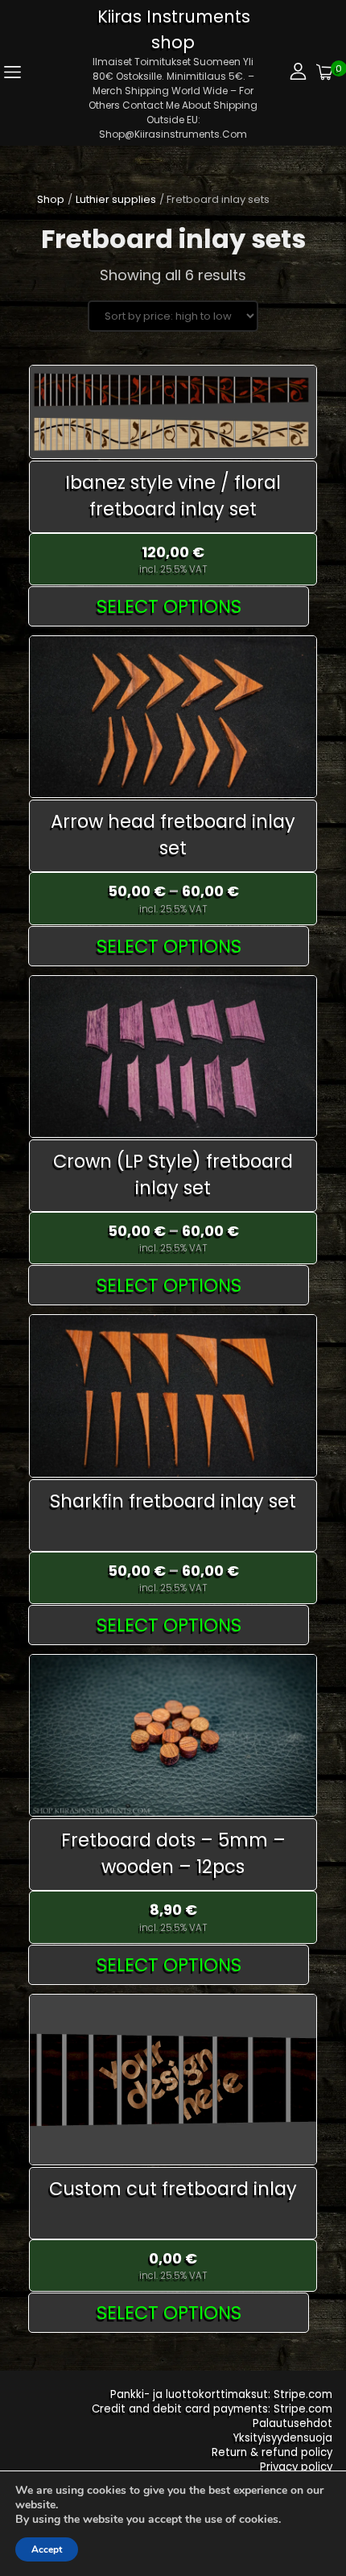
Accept (47, 2549)
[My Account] (298, 73)
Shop (51, 199)
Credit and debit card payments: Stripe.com (212, 2409)
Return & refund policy (272, 2452)
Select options (169, 606)
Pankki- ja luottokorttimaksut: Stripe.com (221, 2394)
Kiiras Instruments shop (174, 29)
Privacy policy (296, 2467)
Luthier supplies (116, 199)
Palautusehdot (292, 2423)
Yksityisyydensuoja (283, 2438)
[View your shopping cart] (325, 73)
